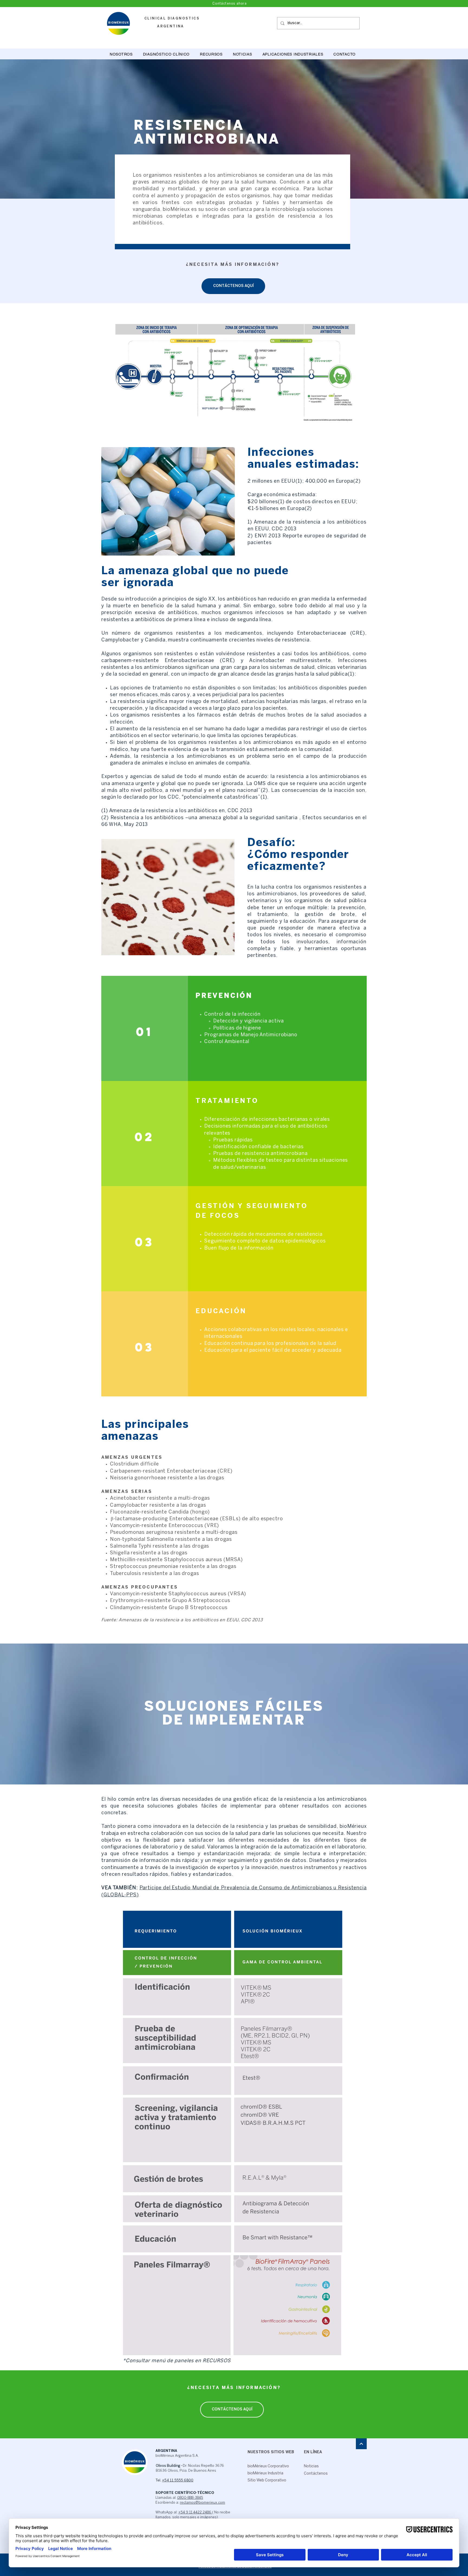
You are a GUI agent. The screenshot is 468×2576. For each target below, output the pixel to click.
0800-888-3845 (190, 2498)
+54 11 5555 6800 (178, 2480)
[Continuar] (361, 2444)
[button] (166, 54)
